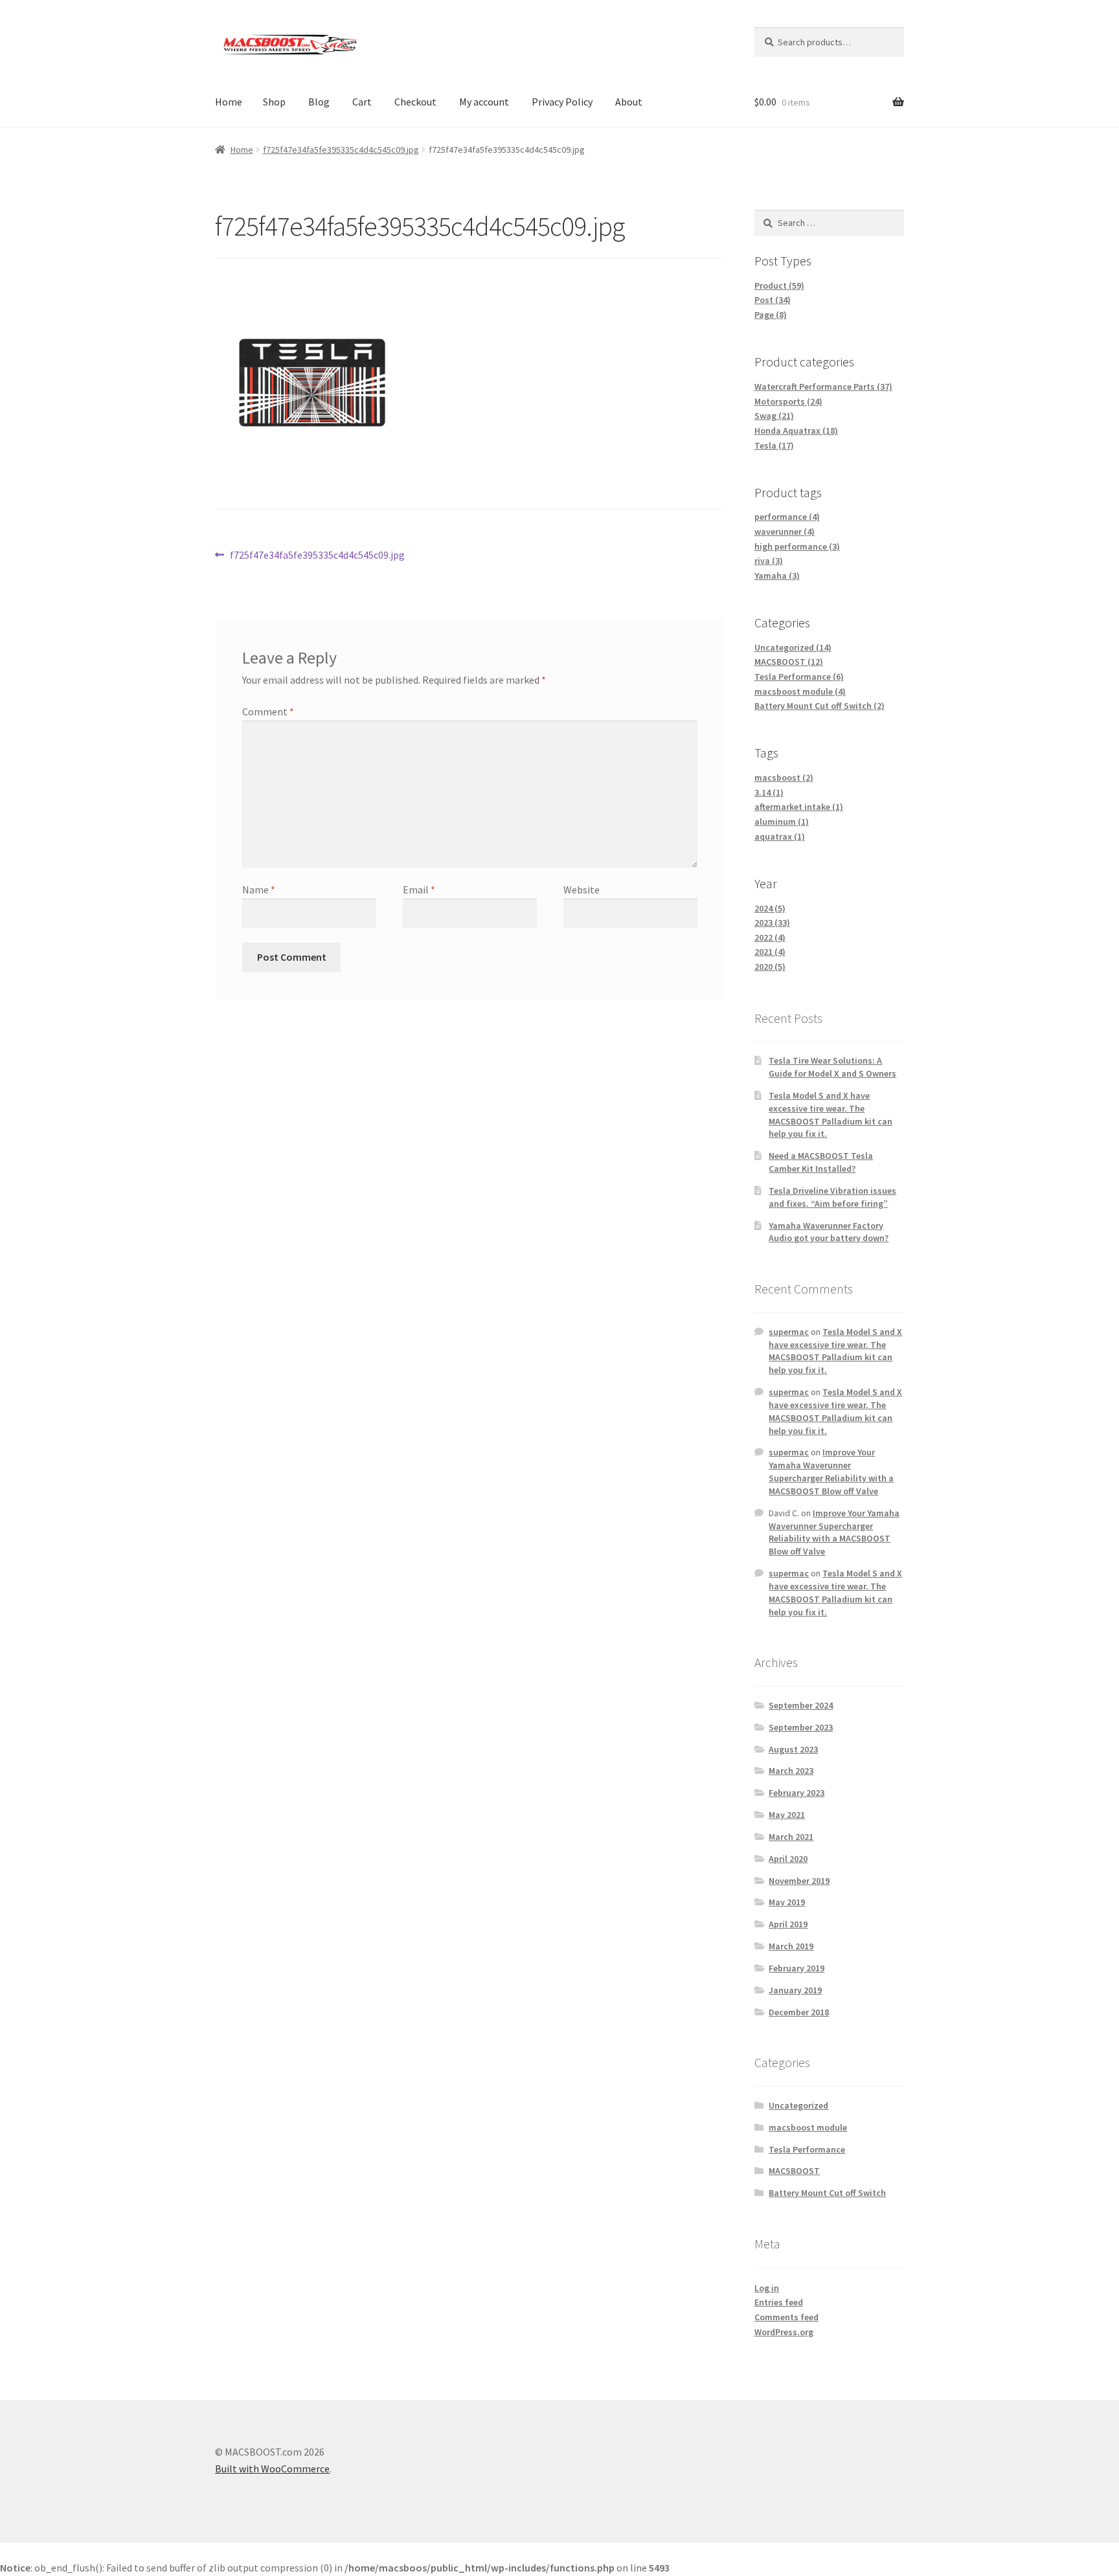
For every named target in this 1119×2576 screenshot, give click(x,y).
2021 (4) (770, 952)
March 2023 (791, 1771)
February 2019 (797, 1968)
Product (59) (779, 286)
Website (582, 890)
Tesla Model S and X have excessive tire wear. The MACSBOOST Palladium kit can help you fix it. (831, 1114)
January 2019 (795, 1990)
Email (419, 890)
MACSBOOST (794, 2171)
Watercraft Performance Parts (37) (823, 386)
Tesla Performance (807, 2149)
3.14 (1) (769, 792)
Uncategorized (798, 2105)
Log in (767, 2288)
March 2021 (791, 1837)
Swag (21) (774, 416)
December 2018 (799, 2012)
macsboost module (808, 2127)
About (629, 102)
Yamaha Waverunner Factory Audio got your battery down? (829, 1232)
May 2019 (787, 1902)
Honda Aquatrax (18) (796, 431)
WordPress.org (784, 2332)
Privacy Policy (562, 102)
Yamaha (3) (777, 576)
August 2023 (793, 1749)
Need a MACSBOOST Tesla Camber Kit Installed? (821, 1162)
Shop (274, 102)
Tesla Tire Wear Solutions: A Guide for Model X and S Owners (832, 1067)
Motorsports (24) (788, 401)
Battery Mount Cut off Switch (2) (819, 706)
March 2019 (791, 1946)
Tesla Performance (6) (799, 677)
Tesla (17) (774, 445)
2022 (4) (770, 937)
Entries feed (779, 2302)
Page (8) (771, 315)
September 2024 (801, 1705)
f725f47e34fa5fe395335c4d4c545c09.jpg (341, 150)
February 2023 (797, 1793)
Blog (319, 102)
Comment (268, 711)
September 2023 (801, 1727)
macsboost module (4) (800, 691)
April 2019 (788, 1924)
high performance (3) (797, 546)
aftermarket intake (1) (799, 807)
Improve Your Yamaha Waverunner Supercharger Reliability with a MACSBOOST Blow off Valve (831, 1471)
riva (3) (769, 561)
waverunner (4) (785, 532)
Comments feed (786, 2317)
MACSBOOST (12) (789, 662)
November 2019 (799, 1881)
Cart (362, 102)
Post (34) (773, 300)
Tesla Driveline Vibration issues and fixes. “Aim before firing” (832, 1197)
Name (259, 890)
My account (484, 102)
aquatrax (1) (780, 836)
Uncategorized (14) (793, 647)
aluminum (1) (782, 822)
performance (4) (787, 517)
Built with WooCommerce (272, 2469)
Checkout (415, 102)
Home (229, 102)
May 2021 (787, 1815)
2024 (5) (770, 908)
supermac (789, 1332)
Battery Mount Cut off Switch (827, 2193)
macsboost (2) (784, 778)
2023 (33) (772, 923)
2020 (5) (770, 967)
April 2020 (788, 1859)
